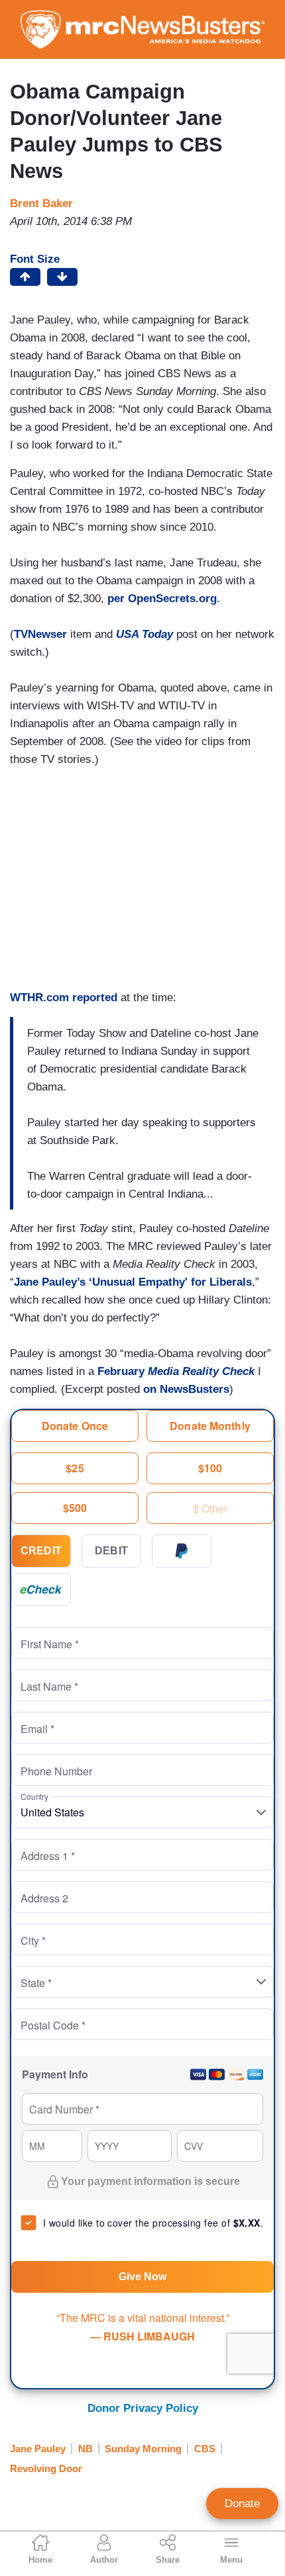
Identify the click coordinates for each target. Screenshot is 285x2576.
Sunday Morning (143, 2449)
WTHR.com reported (64, 998)
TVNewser (40, 634)
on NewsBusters (186, 1389)
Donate (242, 2504)
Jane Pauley (38, 2449)
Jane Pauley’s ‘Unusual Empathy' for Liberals (133, 1282)
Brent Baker (41, 203)
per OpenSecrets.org (162, 599)
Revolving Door (46, 2468)
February (178, 1371)
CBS (205, 2449)
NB (85, 2449)
